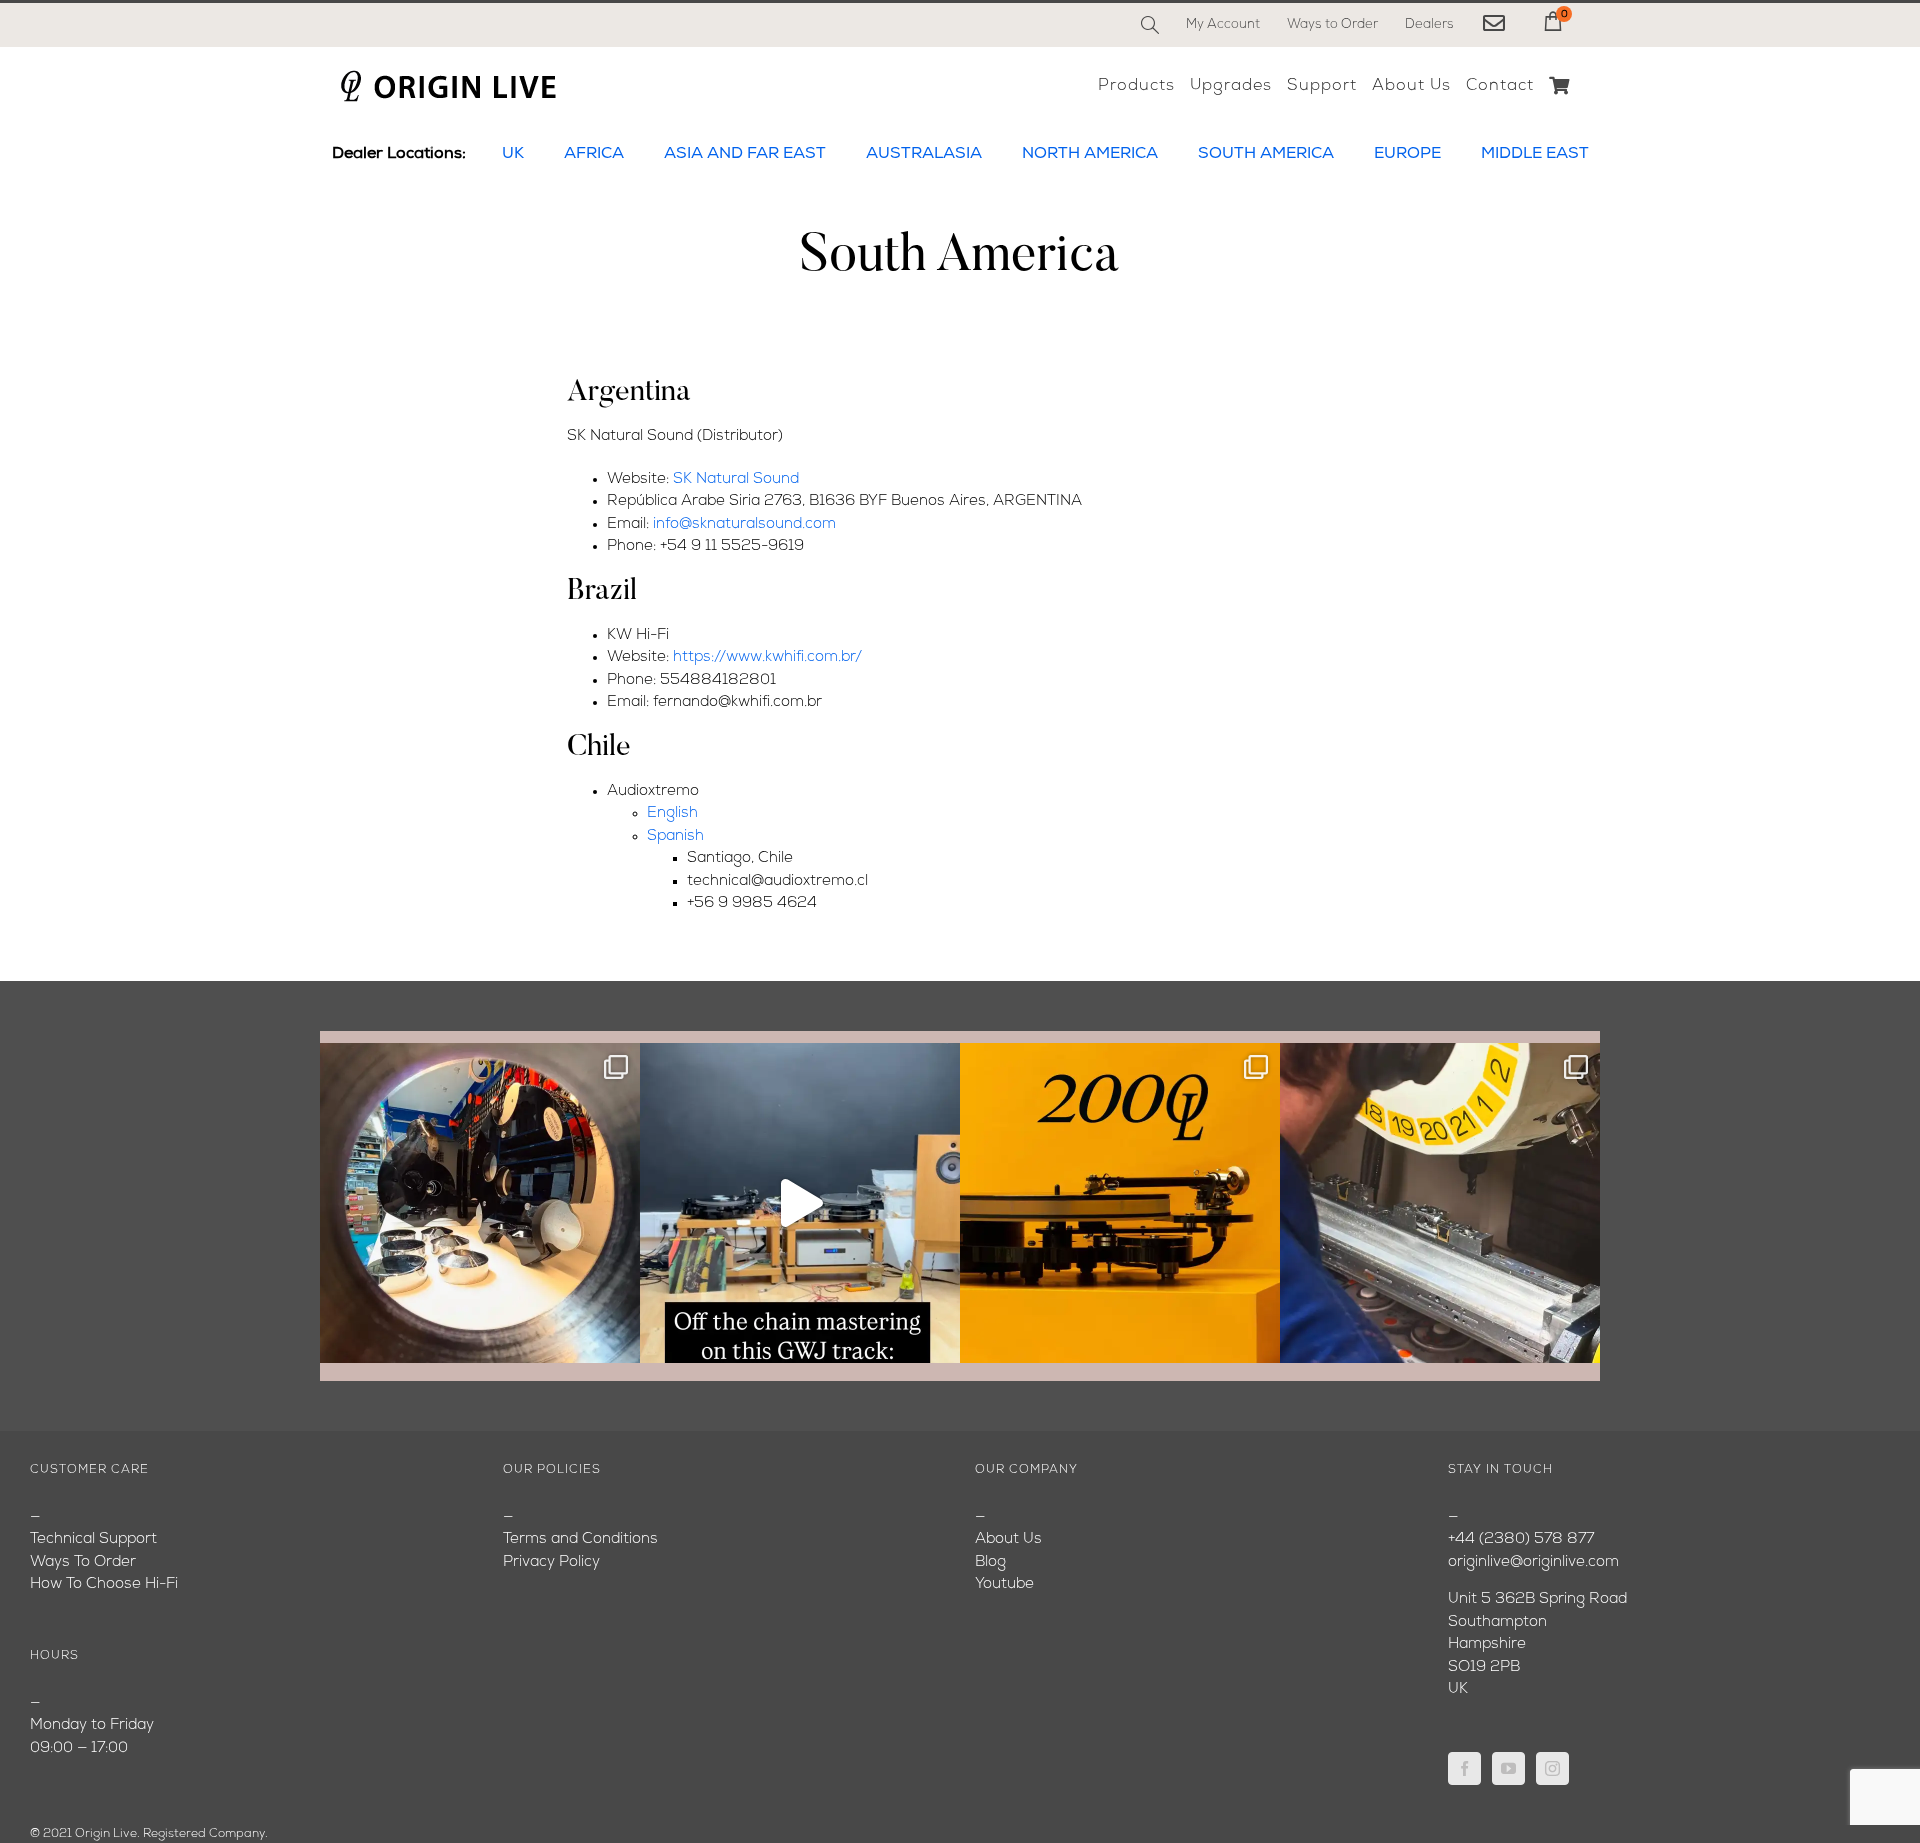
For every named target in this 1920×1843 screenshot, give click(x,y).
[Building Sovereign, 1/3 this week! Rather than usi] (480, 1203)
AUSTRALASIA (924, 154)
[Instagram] (1552, 1768)
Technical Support (93, 1539)
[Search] (1150, 25)
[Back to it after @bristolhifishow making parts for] (1440, 1203)
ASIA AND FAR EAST (745, 154)
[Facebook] (1464, 1768)
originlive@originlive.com (1533, 1562)
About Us (1008, 1539)
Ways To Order (83, 1562)
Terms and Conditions (580, 1539)
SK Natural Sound (736, 479)
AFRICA (594, 154)
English (672, 813)
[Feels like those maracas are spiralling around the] (800, 1203)
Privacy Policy (551, 1562)
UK (513, 154)
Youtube (1004, 1584)
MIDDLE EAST (1535, 154)
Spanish (675, 836)
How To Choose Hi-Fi (104, 1584)
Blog (990, 1562)
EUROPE (1407, 154)
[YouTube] (1508, 1768)
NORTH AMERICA (1090, 154)
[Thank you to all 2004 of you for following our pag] (1120, 1203)
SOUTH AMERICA (1266, 154)
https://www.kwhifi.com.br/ (767, 657)
